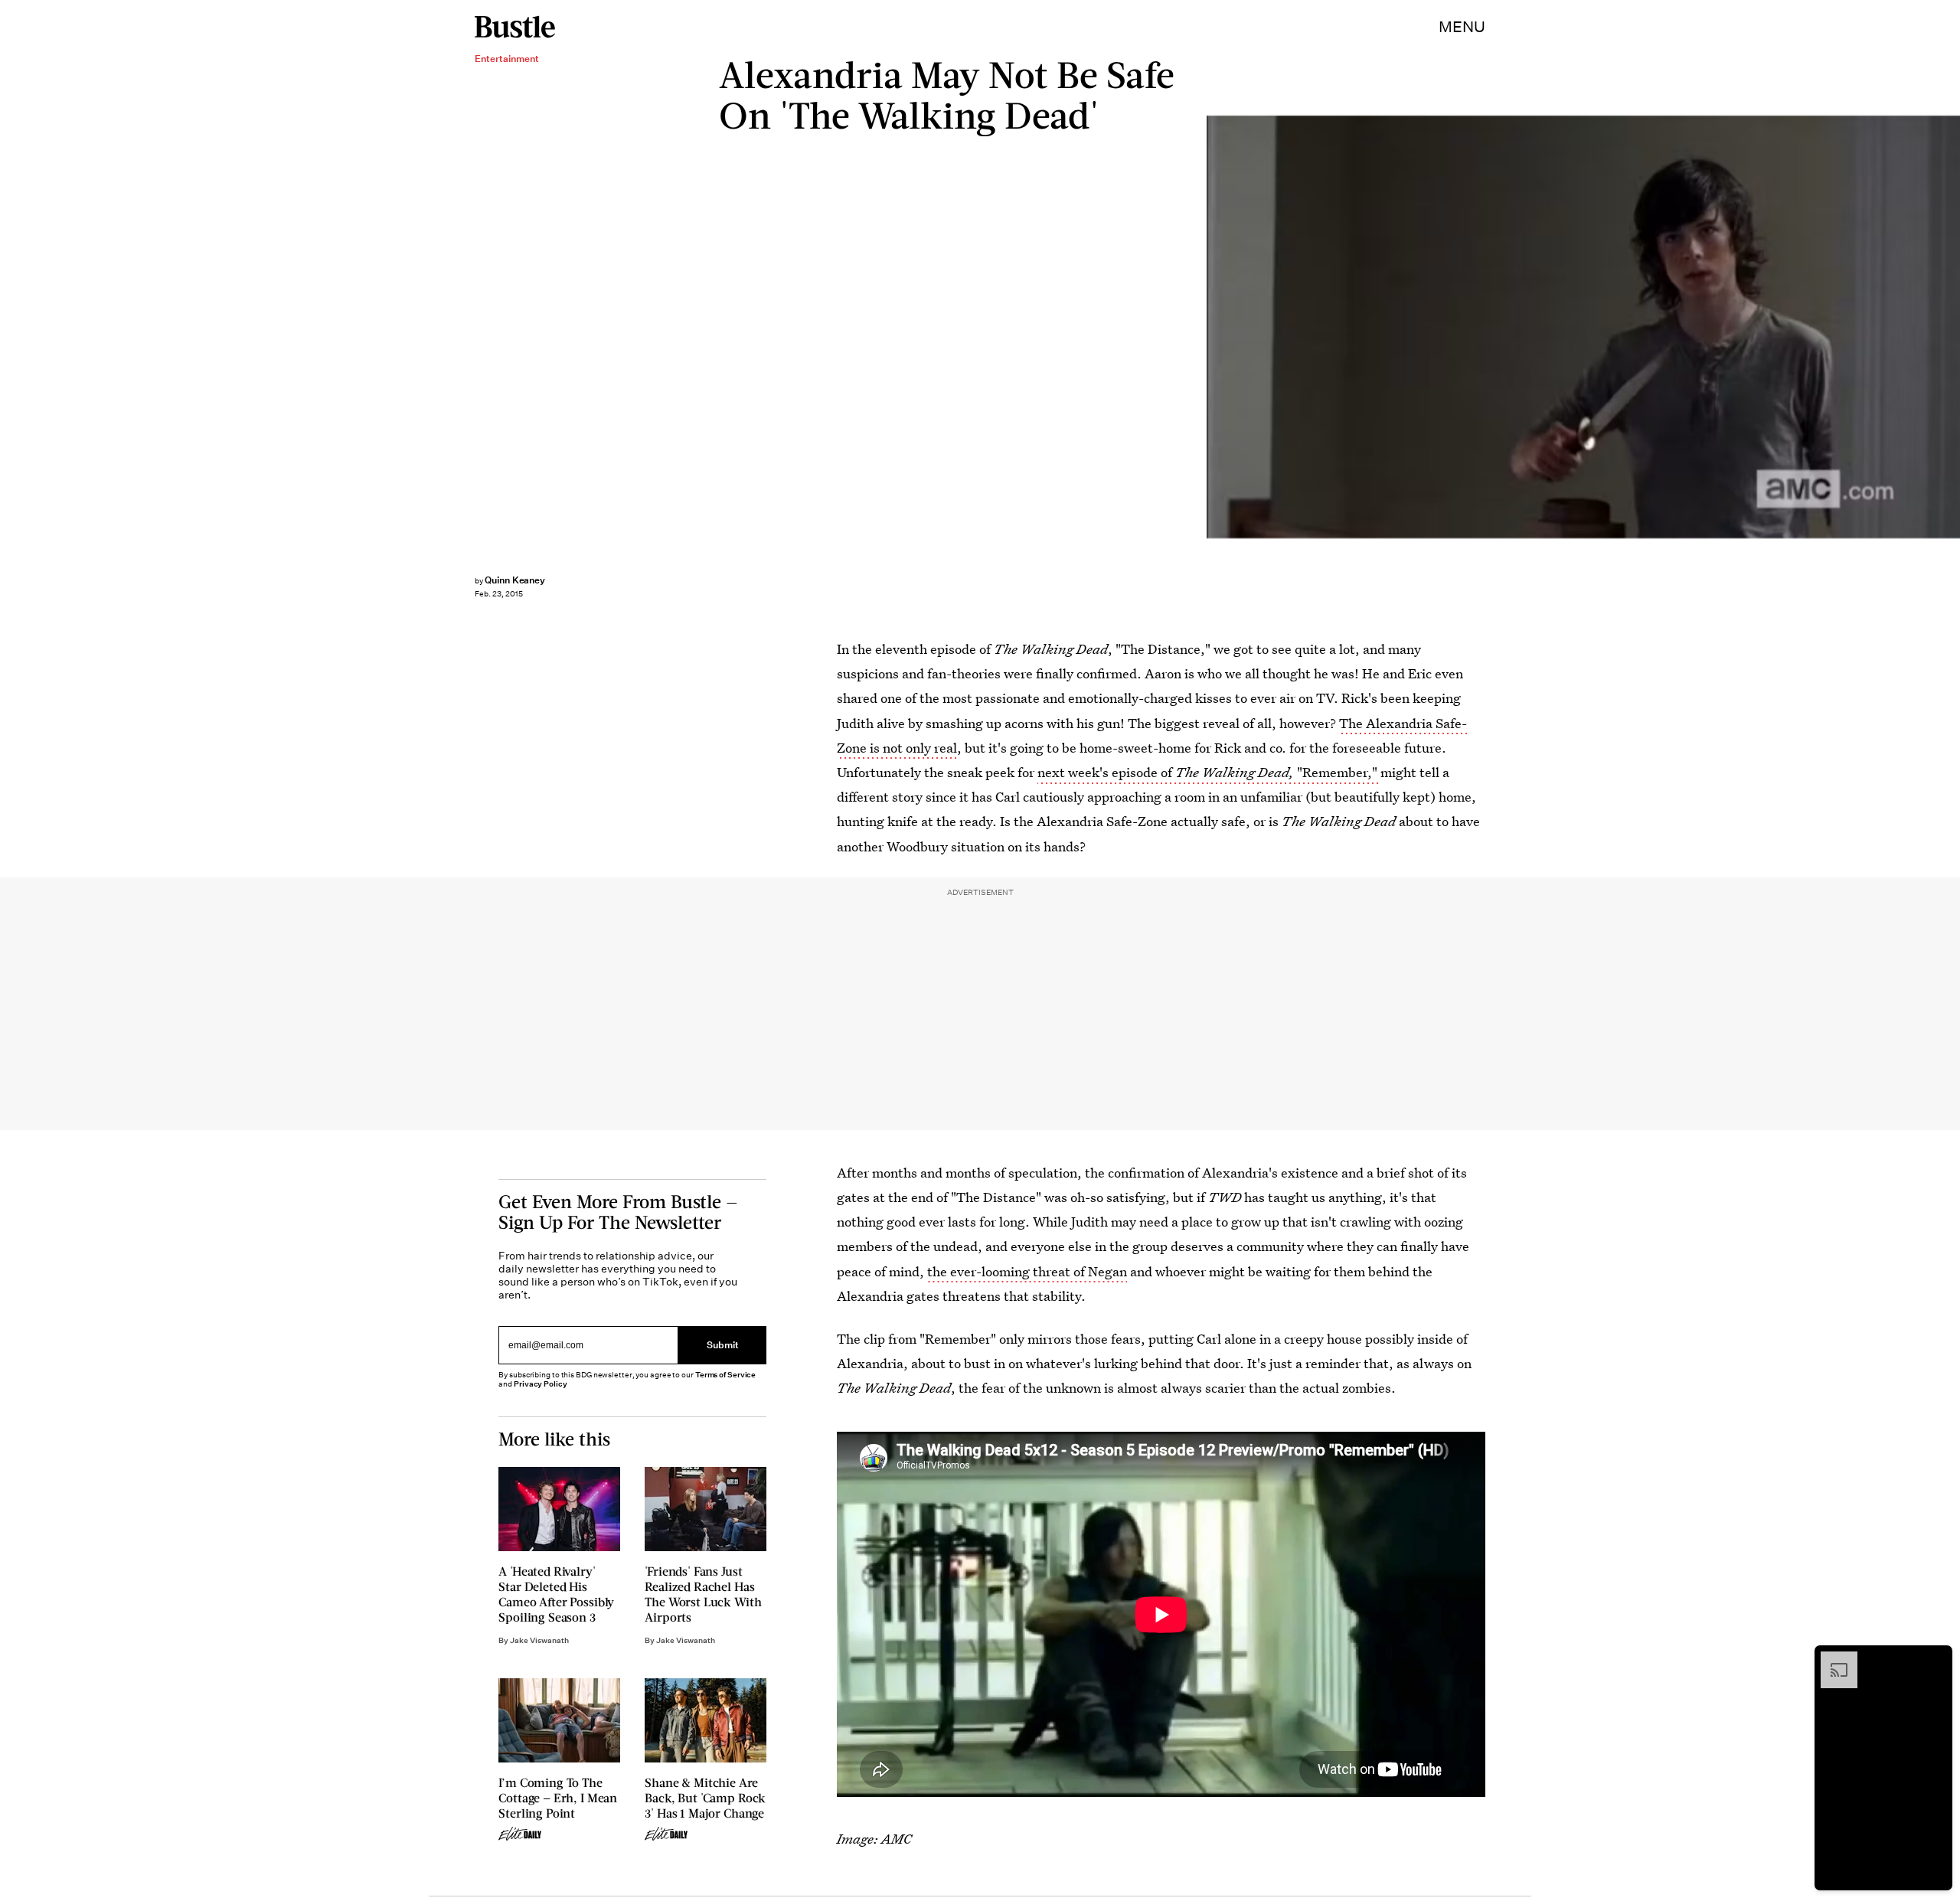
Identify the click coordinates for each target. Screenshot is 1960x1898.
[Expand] (1831, 1659)
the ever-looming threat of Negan (1027, 1271)
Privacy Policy (541, 1384)
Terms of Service (725, 1375)
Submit (723, 1345)
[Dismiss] (1935, 1659)
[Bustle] (515, 27)
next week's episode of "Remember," (1209, 772)
